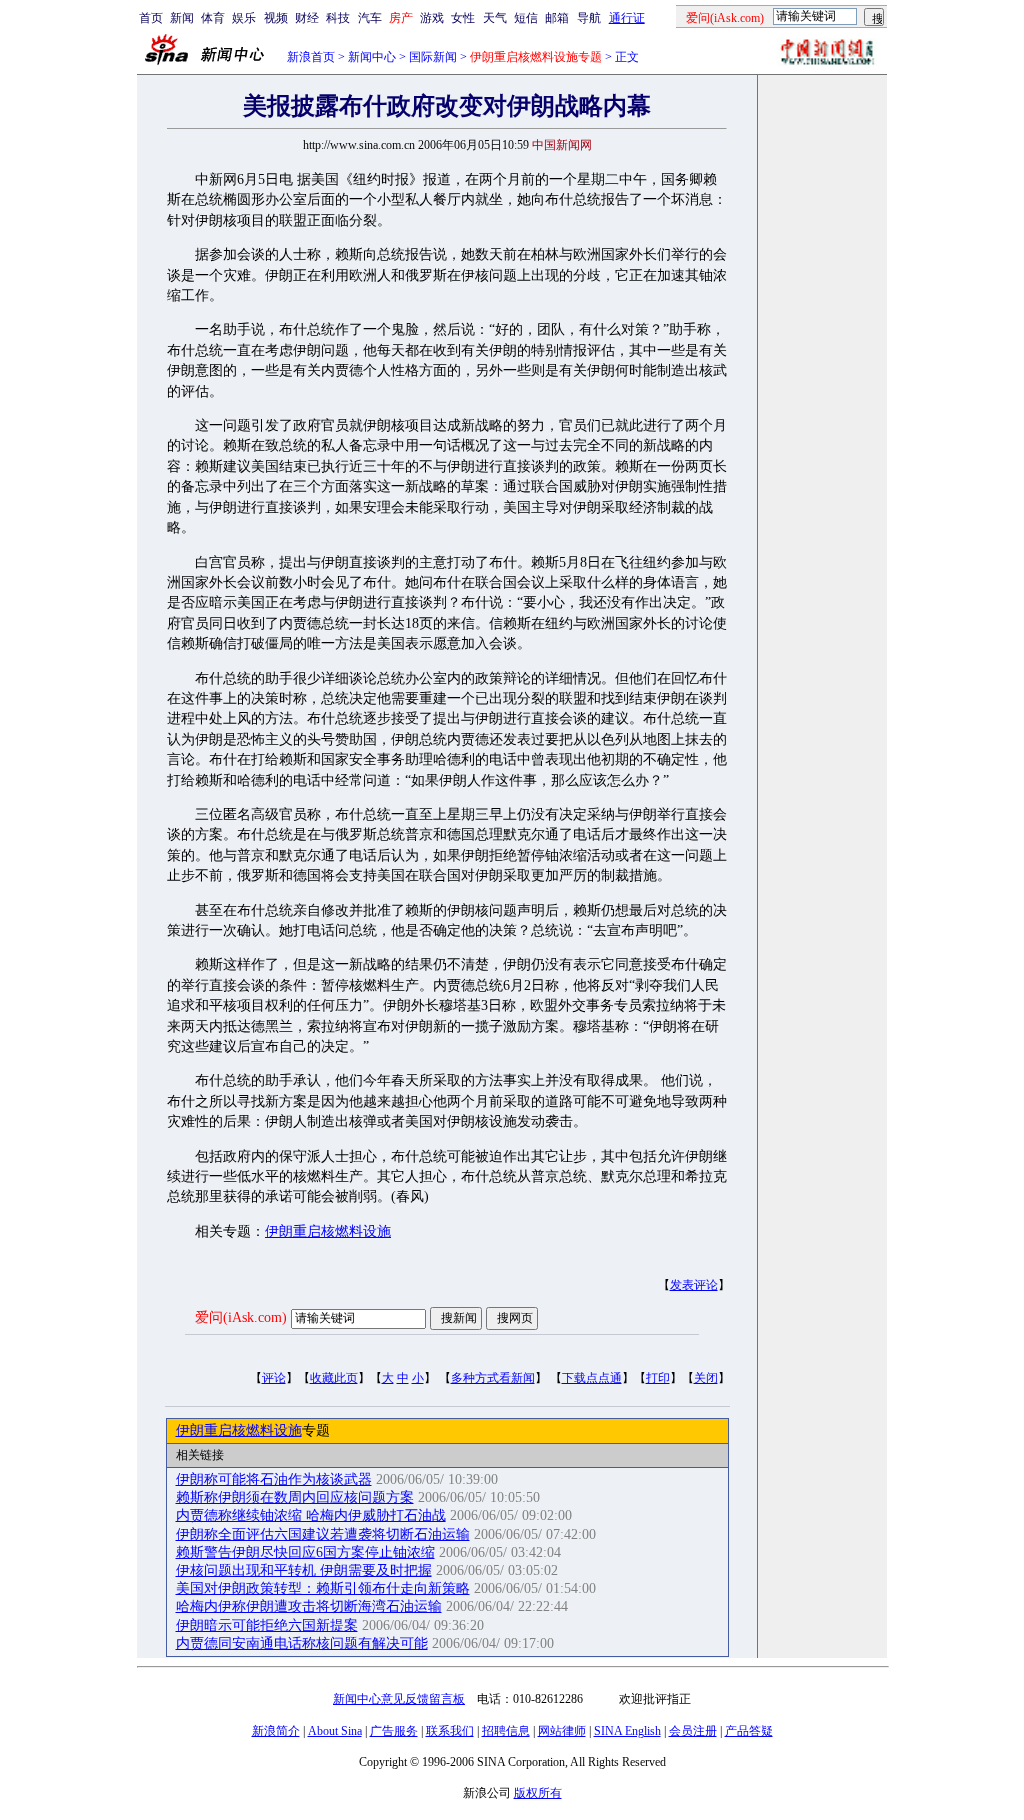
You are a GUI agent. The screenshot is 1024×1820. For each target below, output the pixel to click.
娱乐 (244, 18)
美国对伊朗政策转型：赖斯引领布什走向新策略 (323, 1588)
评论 (274, 1378)
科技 (338, 18)
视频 (276, 18)
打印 (658, 1378)
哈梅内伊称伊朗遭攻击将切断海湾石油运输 (309, 1606)
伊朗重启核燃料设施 (328, 1231)
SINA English (627, 1731)
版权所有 (538, 1793)
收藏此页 (334, 1378)
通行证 (627, 18)
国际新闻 (433, 57)
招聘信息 (506, 1731)
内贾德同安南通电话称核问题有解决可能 (302, 1643)
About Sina (335, 1731)
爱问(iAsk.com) (241, 1317)
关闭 (706, 1378)
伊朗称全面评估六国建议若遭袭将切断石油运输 (323, 1534)
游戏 (432, 18)
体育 (213, 18)
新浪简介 (276, 1731)
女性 (463, 18)
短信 (526, 18)
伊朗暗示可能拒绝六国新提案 (267, 1625)
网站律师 (562, 1731)
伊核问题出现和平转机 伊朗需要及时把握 (304, 1570)
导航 (589, 18)
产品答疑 (749, 1731)
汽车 (370, 18)
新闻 (182, 18)
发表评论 (694, 1285)
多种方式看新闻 (493, 1378)
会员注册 (693, 1731)
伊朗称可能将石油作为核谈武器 (274, 1479)
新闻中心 (372, 57)
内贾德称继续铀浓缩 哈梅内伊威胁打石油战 (311, 1515)
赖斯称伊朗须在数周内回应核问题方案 (295, 1497)
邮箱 (557, 18)
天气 (495, 18)
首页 (151, 18)
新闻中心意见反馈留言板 (399, 1699)
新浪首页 (311, 57)
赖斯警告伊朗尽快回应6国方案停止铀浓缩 (305, 1552)
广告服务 (394, 1731)
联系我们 (450, 1731)
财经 (307, 18)
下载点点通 (592, 1378)
